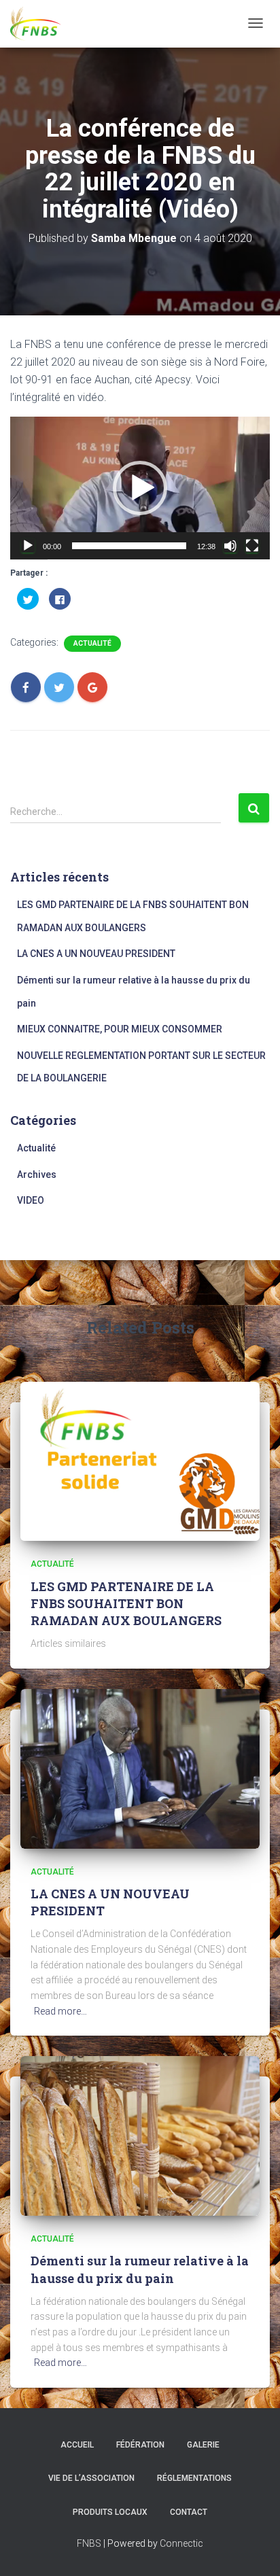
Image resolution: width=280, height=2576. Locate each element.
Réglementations (194, 2478)
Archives (37, 1174)
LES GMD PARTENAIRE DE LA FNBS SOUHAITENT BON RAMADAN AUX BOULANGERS (126, 1603)
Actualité (92, 643)
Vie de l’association (91, 2478)
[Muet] (230, 546)
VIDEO (31, 1200)
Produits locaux (110, 2512)
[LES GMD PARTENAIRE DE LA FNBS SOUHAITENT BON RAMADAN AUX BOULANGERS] (140, 1461)
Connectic (181, 2543)
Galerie (203, 2445)
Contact (189, 2512)
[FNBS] (36, 24)
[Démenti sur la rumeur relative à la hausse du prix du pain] (140, 2135)
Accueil (77, 2445)
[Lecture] (28, 546)
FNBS (89, 2543)
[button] (140, 488)
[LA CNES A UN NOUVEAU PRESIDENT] (140, 1768)
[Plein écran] (252, 546)
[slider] (129, 546)
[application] (140, 488)
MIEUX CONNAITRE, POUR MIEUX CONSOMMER (120, 1029)
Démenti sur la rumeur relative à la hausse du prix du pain (140, 2269)
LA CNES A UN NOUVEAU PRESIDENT (96, 954)
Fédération (140, 2445)
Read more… (60, 2011)
